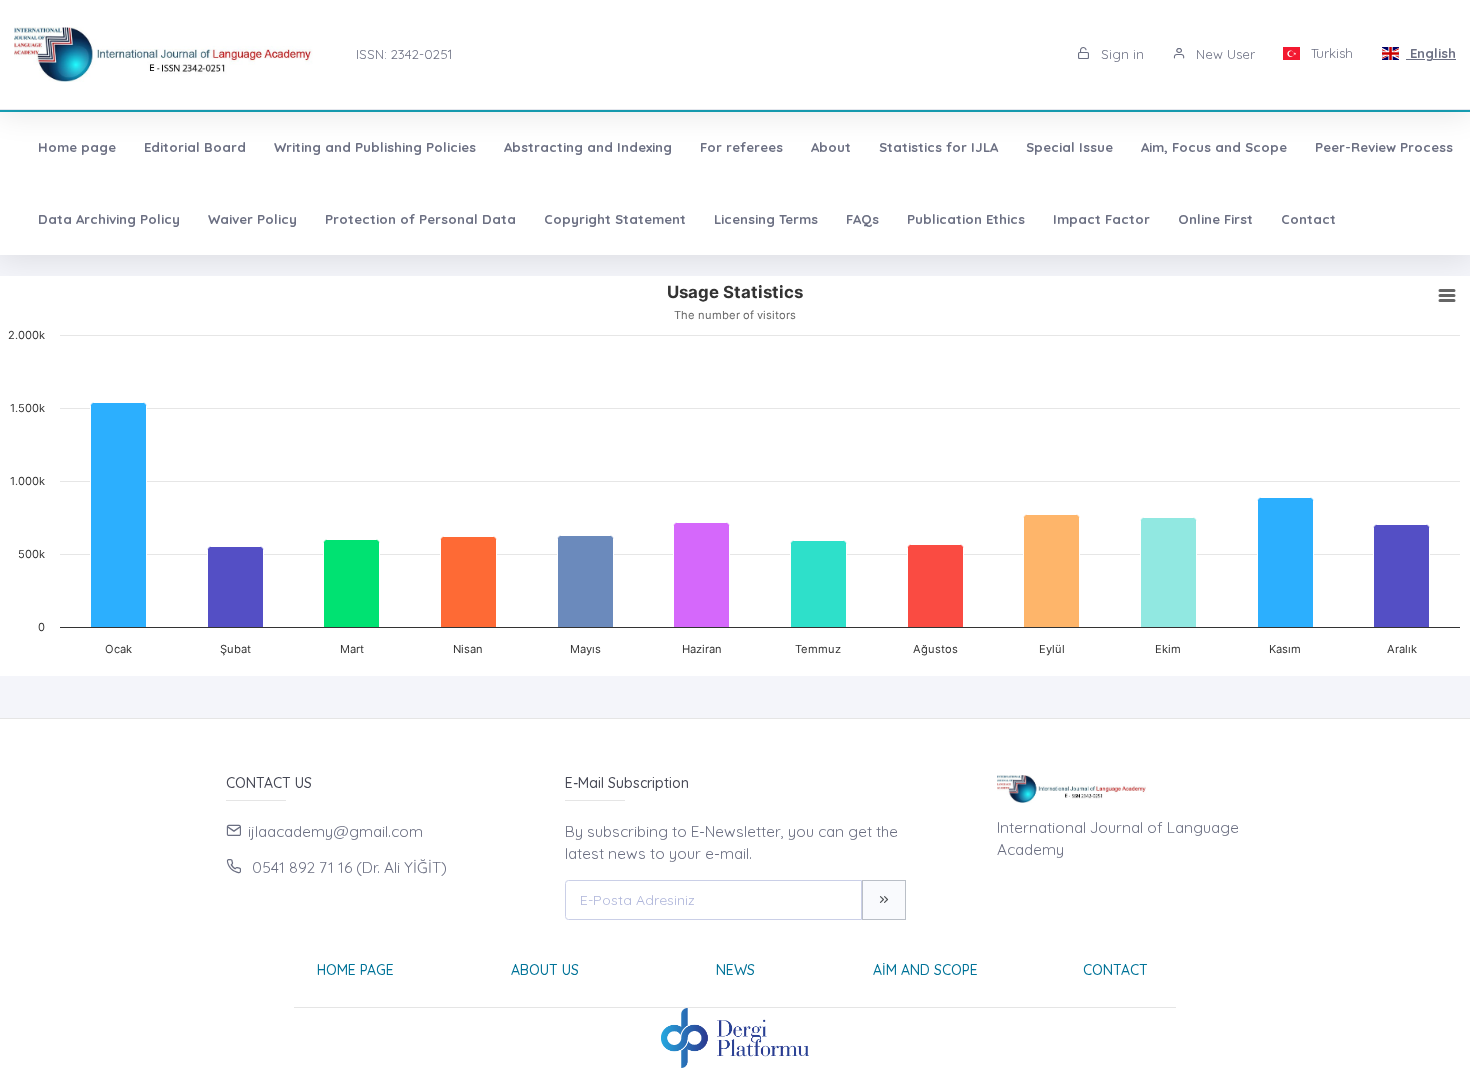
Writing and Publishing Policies (375, 147)
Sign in (1120, 54)
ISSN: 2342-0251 (404, 54)
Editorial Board (195, 147)
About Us (545, 970)
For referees (741, 147)
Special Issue (1069, 147)
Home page (77, 147)
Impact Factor (1101, 219)
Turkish (1330, 53)
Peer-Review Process (1384, 147)
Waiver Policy (252, 219)
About (831, 147)
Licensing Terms (766, 219)
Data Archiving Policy (109, 219)
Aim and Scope (925, 970)
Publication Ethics (966, 219)
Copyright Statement (615, 219)
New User (1223, 54)
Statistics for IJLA (938, 147)
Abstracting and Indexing (588, 147)
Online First (1215, 219)
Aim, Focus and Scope (1214, 147)
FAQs (862, 219)
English (1431, 53)
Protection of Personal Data (420, 219)
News (735, 970)
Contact (1308, 219)
